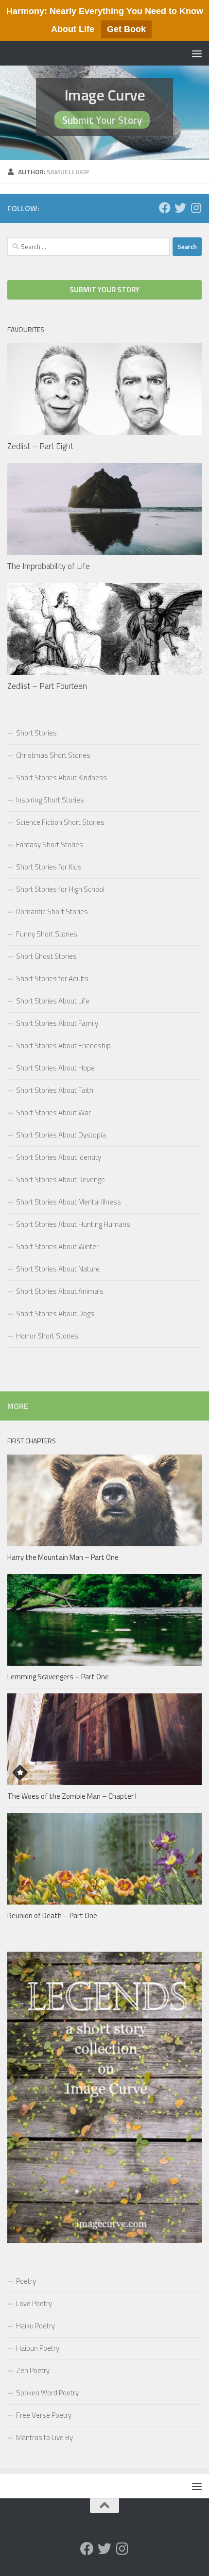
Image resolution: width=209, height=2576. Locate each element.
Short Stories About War (53, 1112)
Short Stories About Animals (60, 1291)
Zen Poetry (33, 2370)
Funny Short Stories (47, 934)
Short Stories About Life (53, 1001)
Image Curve (105, 95)
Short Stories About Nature (58, 1269)
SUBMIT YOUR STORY (104, 290)
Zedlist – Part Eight (40, 446)
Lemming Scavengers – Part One (58, 1677)
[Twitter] (180, 208)
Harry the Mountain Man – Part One (63, 1557)
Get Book (126, 29)
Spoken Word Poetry (47, 2393)
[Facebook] (165, 208)
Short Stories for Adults (52, 979)
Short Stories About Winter (57, 1246)
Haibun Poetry (38, 2348)
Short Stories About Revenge (61, 1179)
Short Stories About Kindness (61, 778)
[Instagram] (196, 208)
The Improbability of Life (49, 566)
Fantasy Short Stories (50, 845)
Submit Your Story (102, 120)
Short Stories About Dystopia (61, 1135)
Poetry (26, 2281)
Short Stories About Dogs (55, 1313)
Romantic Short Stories (52, 912)
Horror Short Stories (47, 1336)
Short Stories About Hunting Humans (73, 1224)
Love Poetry (34, 2303)
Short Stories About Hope (55, 1068)
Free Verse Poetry (44, 2415)
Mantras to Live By (44, 2437)
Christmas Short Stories (53, 755)
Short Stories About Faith (55, 1090)
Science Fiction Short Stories (60, 822)
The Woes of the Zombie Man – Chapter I (72, 1796)
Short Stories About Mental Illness (69, 1202)
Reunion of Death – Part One (52, 1915)
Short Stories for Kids (49, 867)
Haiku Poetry (35, 2326)
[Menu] (197, 53)
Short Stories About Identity (59, 1157)
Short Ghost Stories (46, 956)
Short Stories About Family (57, 1023)
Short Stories (36, 733)
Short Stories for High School (60, 889)
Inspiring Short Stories (50, 800)
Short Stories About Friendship (63, 1045)
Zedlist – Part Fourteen (47, 686)
